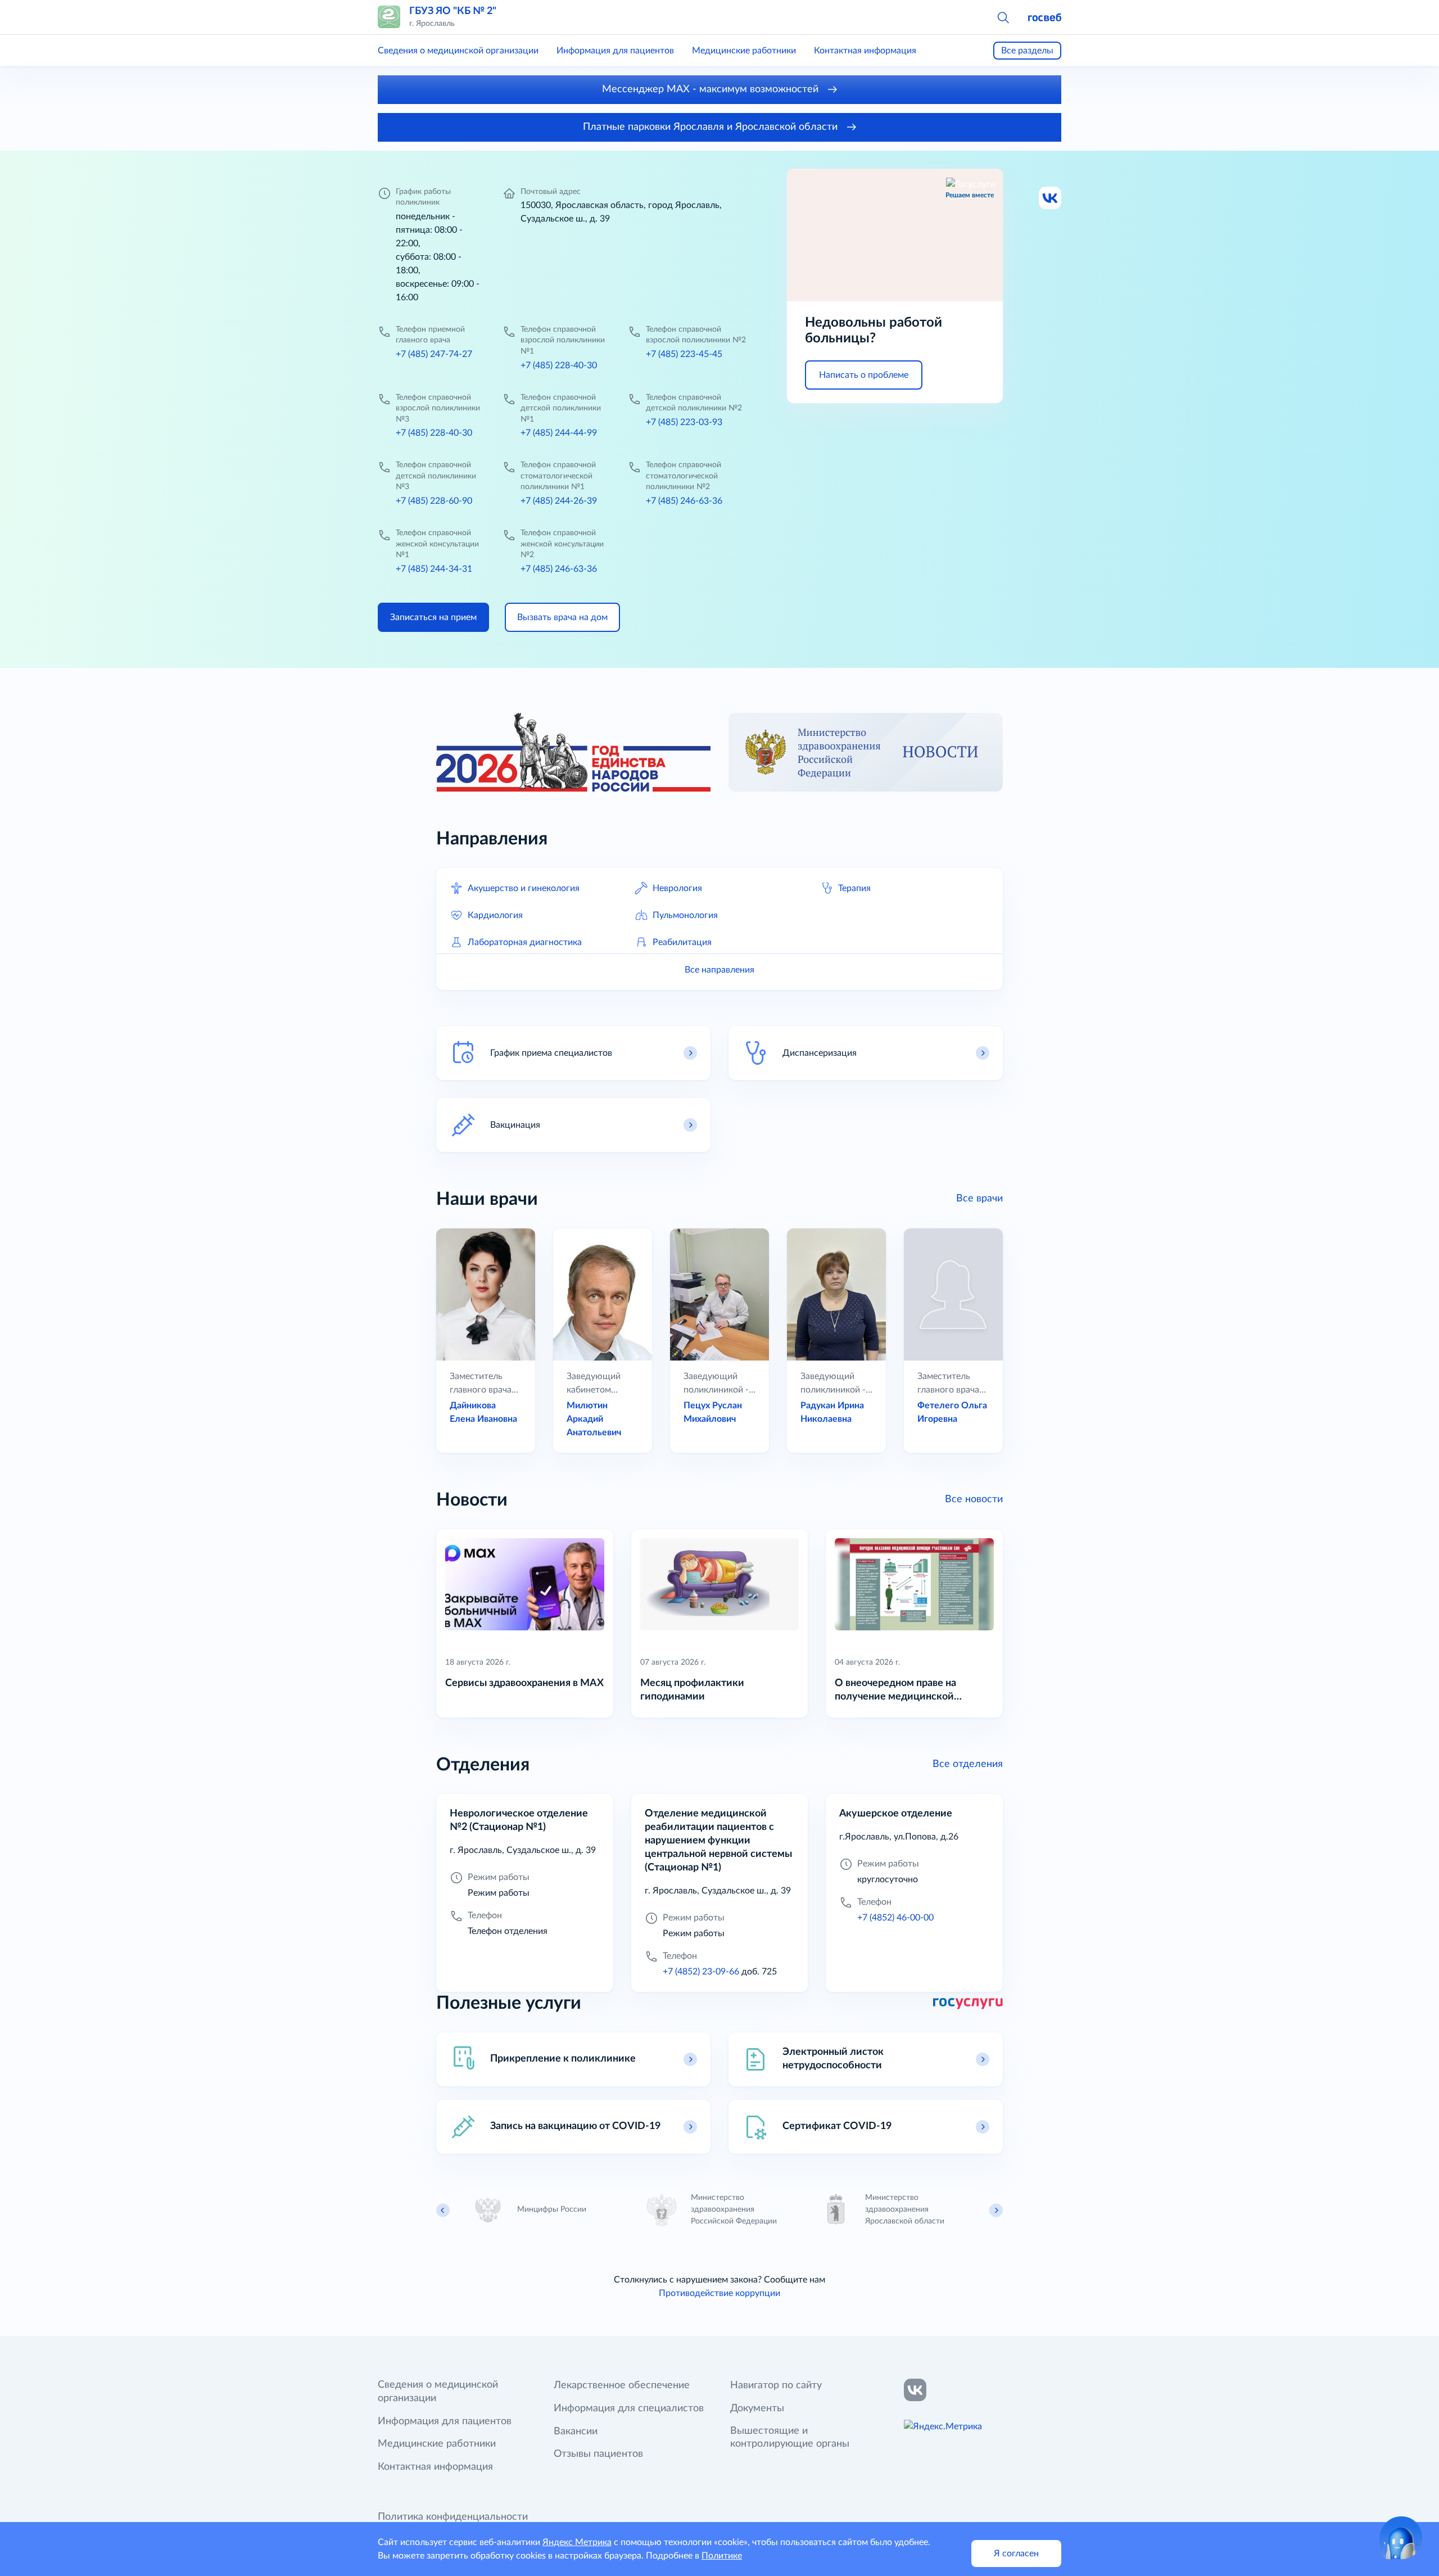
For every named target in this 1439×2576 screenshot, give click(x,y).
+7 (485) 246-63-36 (684, 501)
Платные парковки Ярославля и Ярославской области (712, 127)
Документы (757, 2408)
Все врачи (979, 1199)
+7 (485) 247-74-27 (434, 354)
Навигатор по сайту (776, 2385)
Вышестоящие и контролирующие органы (790, 2438)
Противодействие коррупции (719, 2293)
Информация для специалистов (629, 2408)
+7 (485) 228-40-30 (559, 365)
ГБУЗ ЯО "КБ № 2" (453, 11)
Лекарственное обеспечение (622, 2385)
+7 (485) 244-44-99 (559, 433)
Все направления (719, 970)
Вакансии (576, 2432)
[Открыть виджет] (1401, 2538)
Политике (722, 2556)
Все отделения (968, 1764)
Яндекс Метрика (577, 2542)
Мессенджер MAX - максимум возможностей (712, 89)
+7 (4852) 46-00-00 (895, 1918)
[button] (1003, 17)
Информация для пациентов (615, 51)
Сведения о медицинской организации (458, 51)
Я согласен (1016, 2554)
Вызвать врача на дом (562, 617)
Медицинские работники (744, 51)
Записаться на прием (433, 617)
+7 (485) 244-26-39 (559, 501)
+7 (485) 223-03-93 (684, 422)
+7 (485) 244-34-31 (434, 569)
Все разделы (1027, 51)
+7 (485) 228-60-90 (434, 501)
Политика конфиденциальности (453, 2517)
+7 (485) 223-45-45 (684, 354)
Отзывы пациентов (598, 2454)
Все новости (974, 1499)
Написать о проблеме (864, 375)
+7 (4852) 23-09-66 (701, 1972)
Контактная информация (865, 51)
